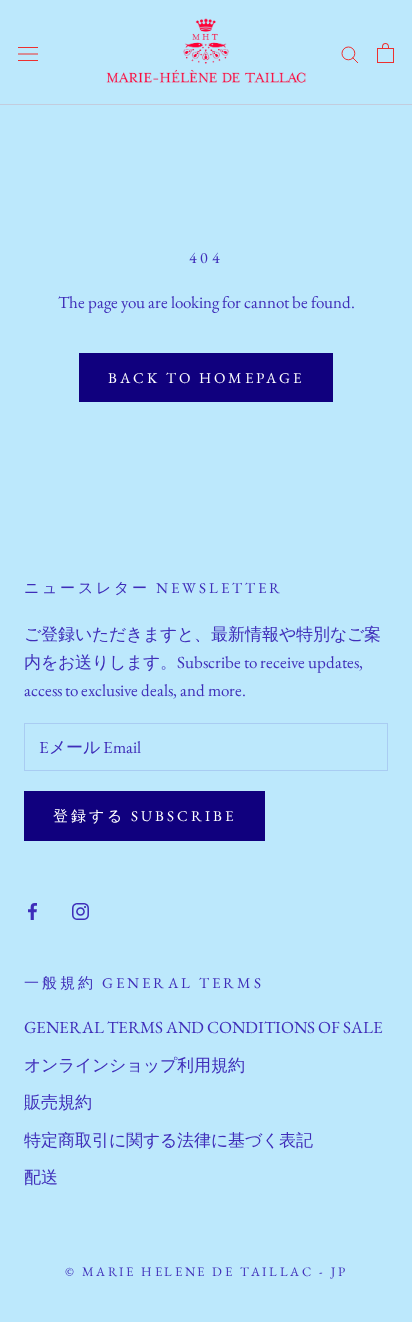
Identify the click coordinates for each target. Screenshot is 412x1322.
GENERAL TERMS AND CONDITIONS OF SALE (203, 1027)
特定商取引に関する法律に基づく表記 (168, 1140)
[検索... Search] (350, 52)
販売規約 (58, 1102)
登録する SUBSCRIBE (144, 815)
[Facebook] (32, 909)
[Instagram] (80, 909)
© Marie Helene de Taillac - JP (206, 1271)
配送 (41, 1177)
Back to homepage (206, 377)
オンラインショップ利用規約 (134, 1065)
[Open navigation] (28, 53)
